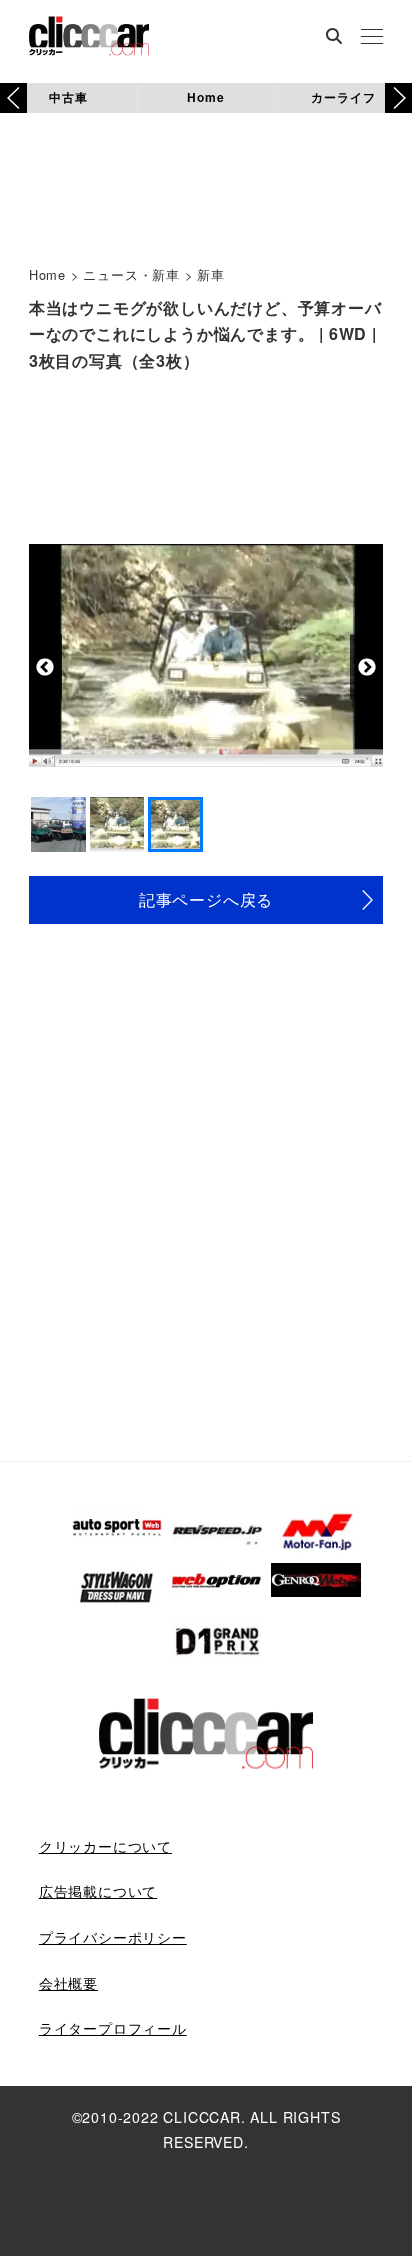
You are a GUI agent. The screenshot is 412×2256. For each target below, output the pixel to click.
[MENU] (372, 38)
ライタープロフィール (113, 2028)
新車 (211, 274)
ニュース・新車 (131, 274)
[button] (398, 98)
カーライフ (343, 97)
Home (205, 97)
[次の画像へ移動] (366, 667)
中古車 (68, 97)
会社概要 (68, 1983)
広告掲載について (98, 1891)
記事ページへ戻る (206, 899)
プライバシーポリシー (113, 1937)
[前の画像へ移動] (45, 667)
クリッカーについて (105, 1846)
